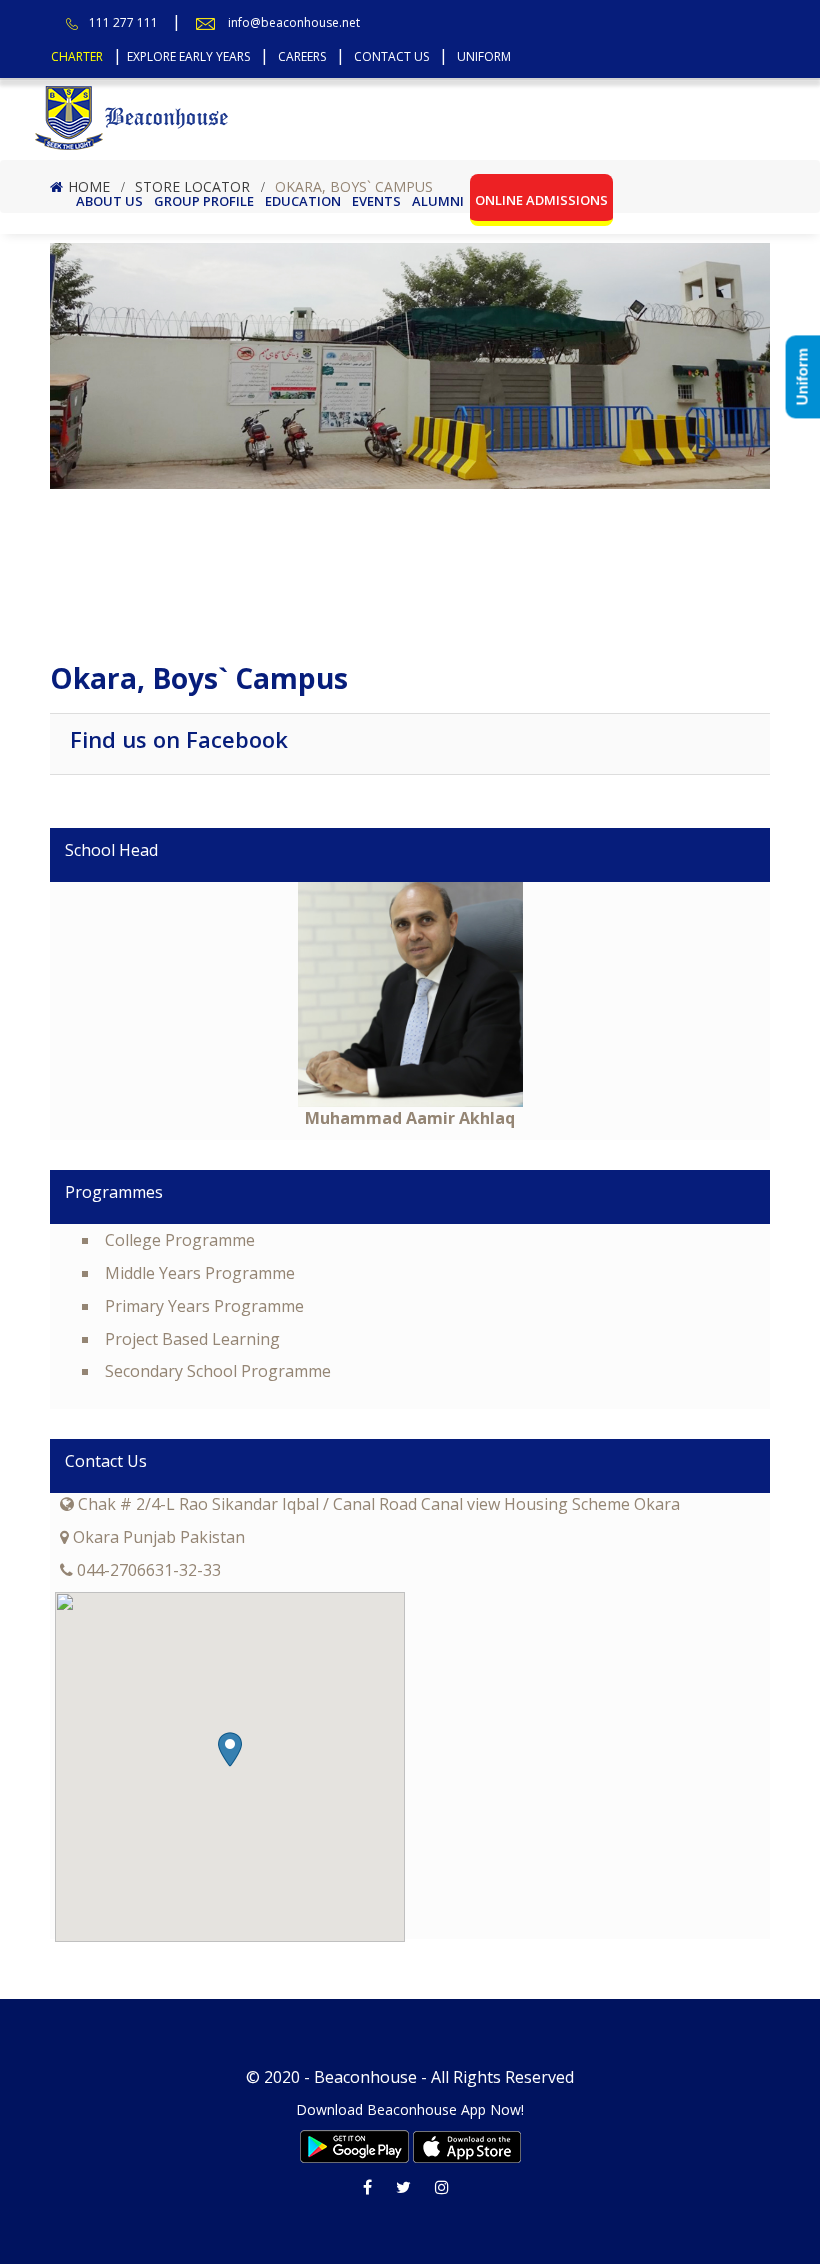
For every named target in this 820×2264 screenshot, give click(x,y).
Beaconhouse (365, 2077)
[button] (230, 1749)
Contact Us (391, 56)
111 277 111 (123, 22)
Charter (77, 56)
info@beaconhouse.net (294, 22)
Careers (302, 56)
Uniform (484, 56)
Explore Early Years (188, 56)
